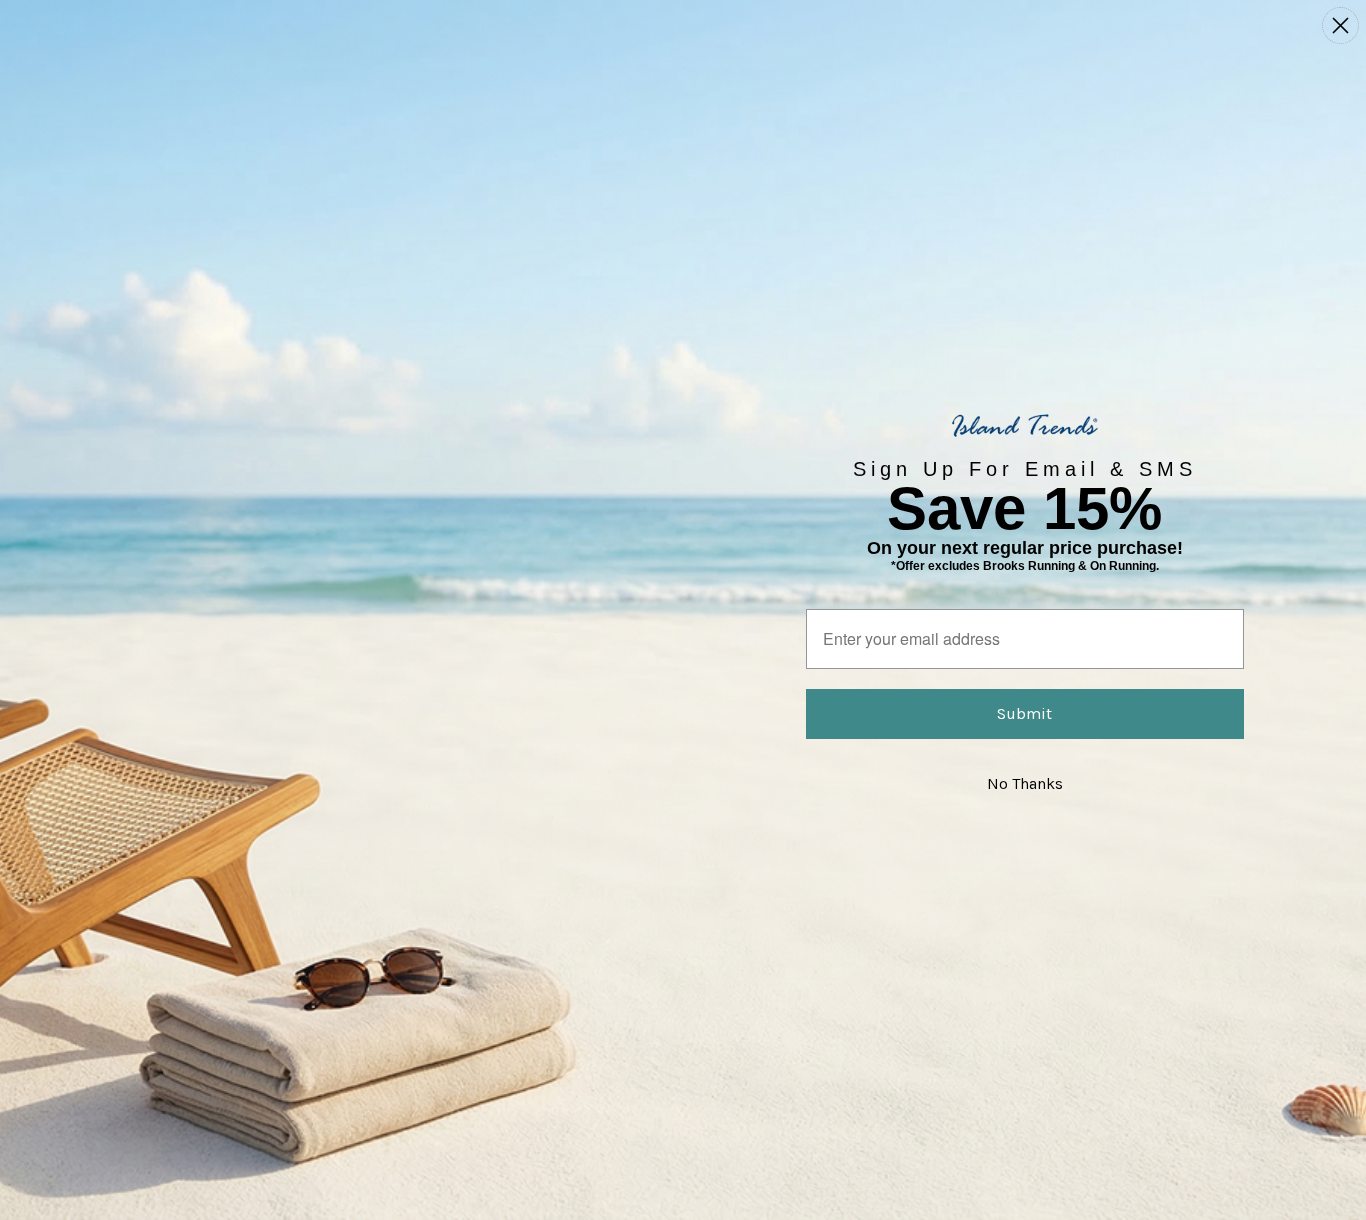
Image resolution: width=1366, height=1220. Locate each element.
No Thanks (1025, 783)
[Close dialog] (1340, 25)
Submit (1024, 713)
